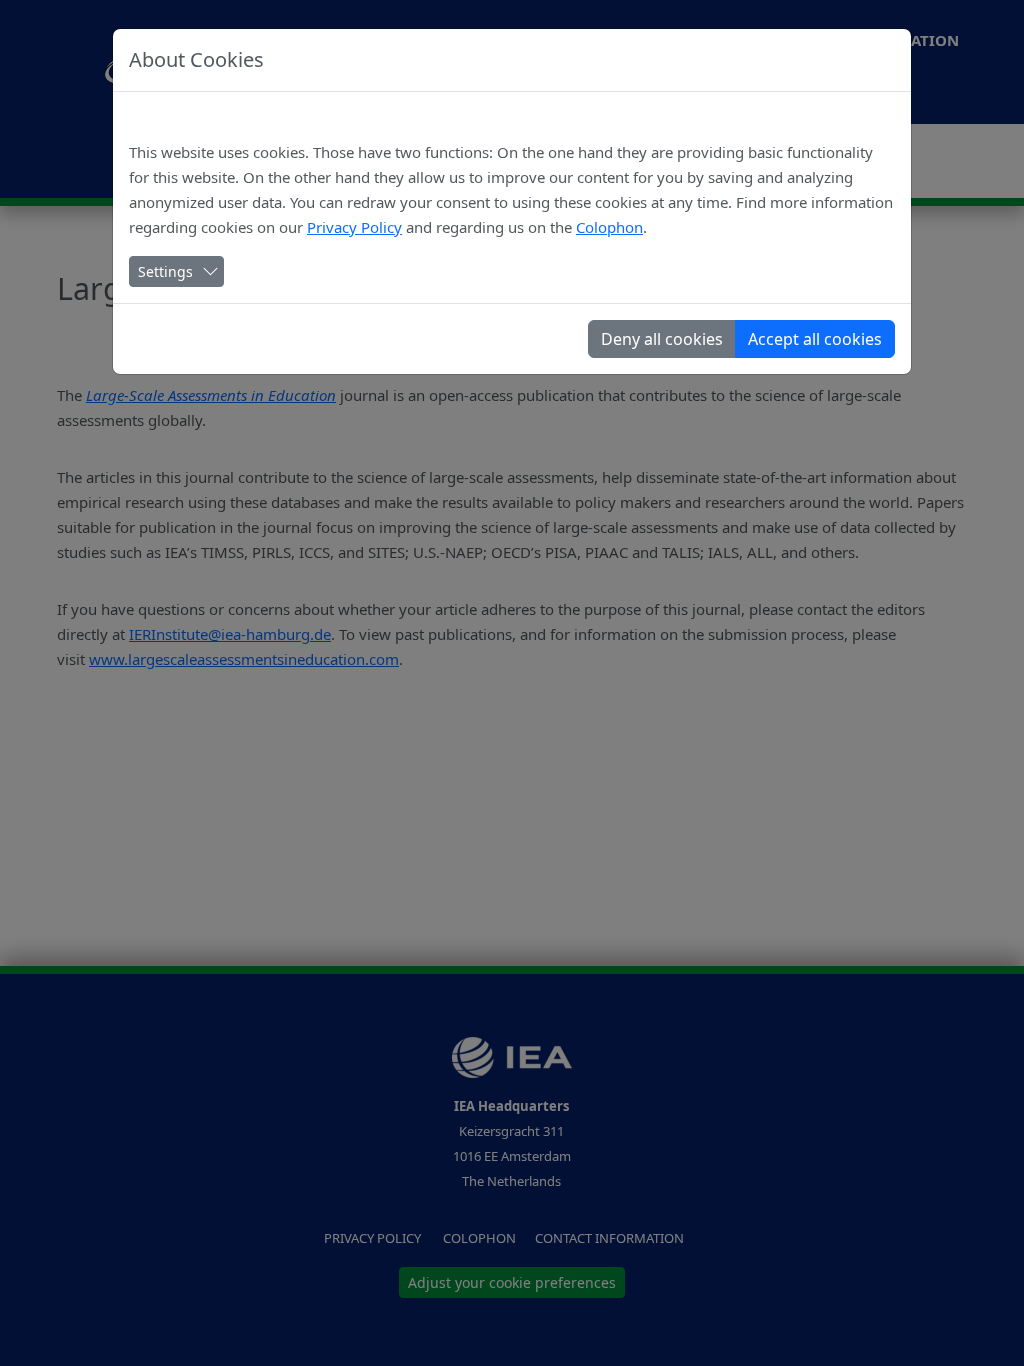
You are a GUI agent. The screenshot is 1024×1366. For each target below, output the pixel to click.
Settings (165, 271)
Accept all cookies (815, 339)
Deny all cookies (662, 339)
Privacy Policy (354, 227)
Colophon (609, 227)
